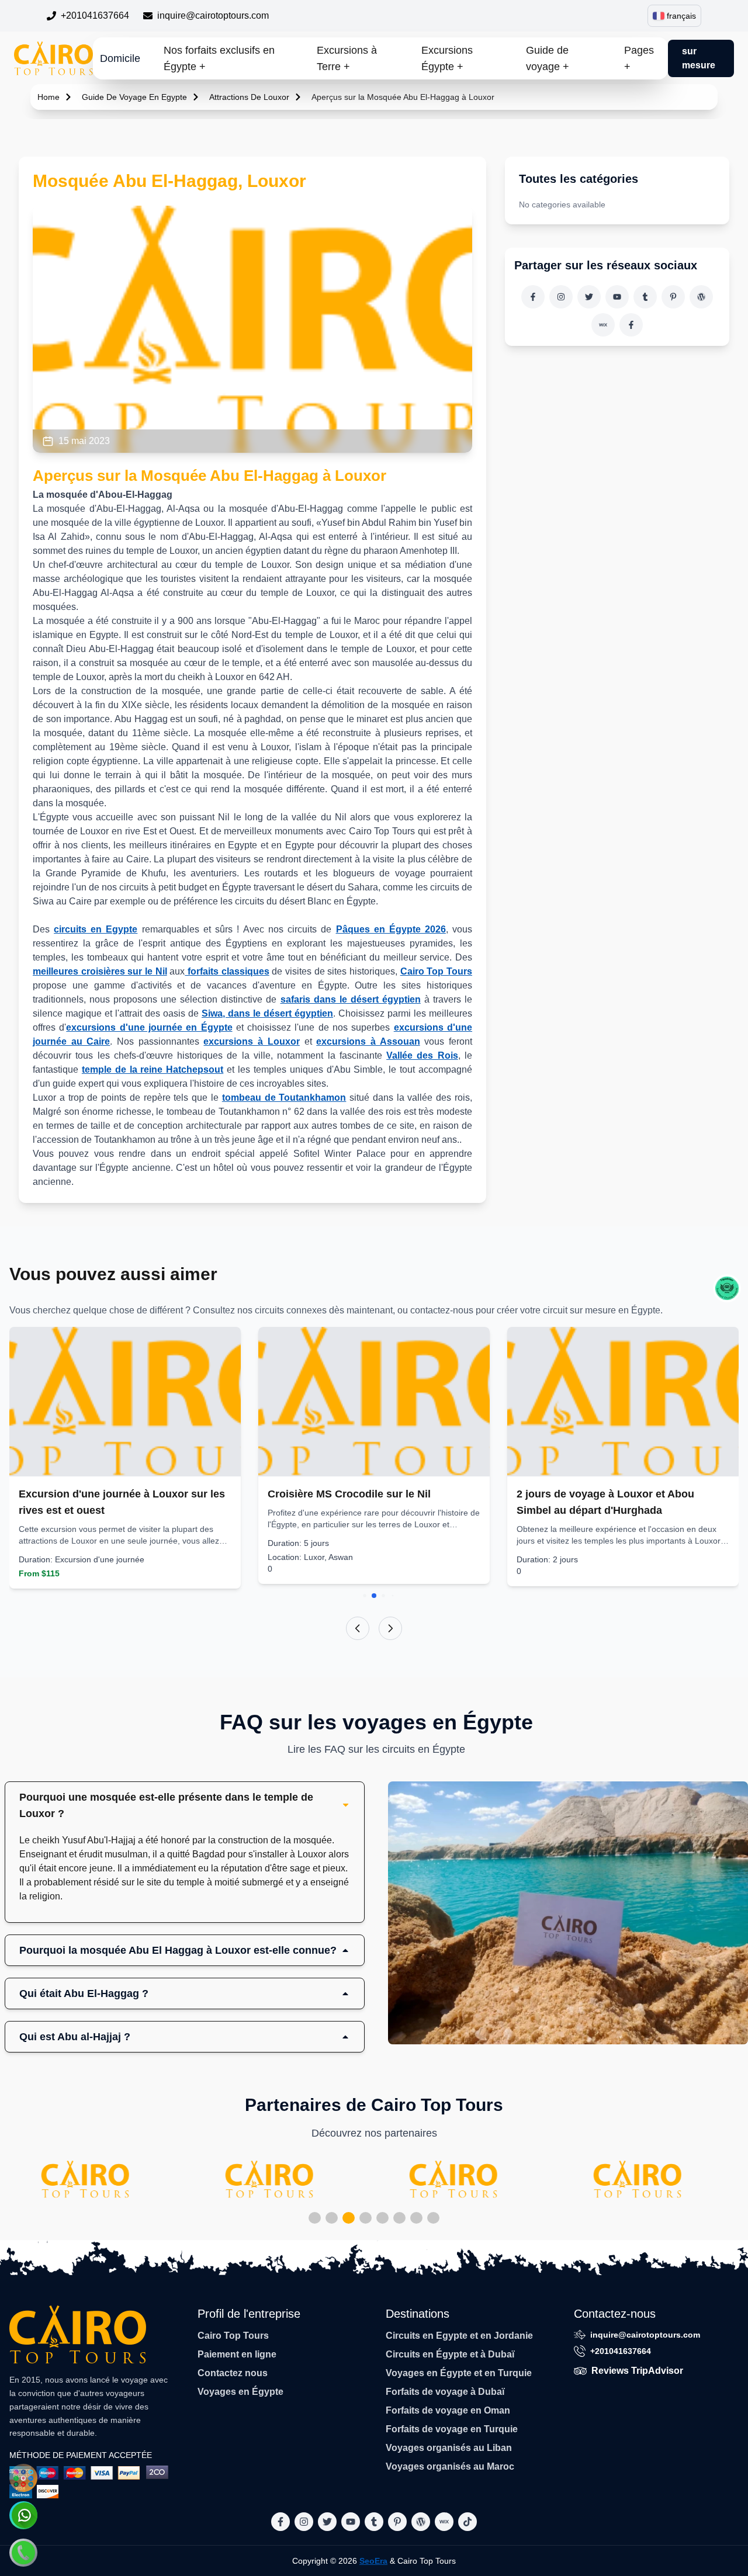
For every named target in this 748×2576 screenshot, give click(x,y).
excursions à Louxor (251, 1041)
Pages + (639, 58)
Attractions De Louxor (249, 97)
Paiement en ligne (237, 2354)
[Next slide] (390, 1628)
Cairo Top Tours (436, 971)
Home (49, 97)
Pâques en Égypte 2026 (391, 929)
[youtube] (617, 297)
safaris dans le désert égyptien (351, 999)
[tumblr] (645, 297)
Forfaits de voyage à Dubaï (445, 2392)
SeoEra (373, 2561)
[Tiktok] (631, 325)
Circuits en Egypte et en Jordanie (459, 2336)
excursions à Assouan (368, 1041)
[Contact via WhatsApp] (23, 2515)
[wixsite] (603, 325)
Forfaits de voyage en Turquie (452, 2429)
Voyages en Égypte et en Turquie (459, 2373)
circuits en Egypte (96, 929)
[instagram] (561, 297)
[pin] (673, 297)
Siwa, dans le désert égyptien (267, 1013)
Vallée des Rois (422, 1055)
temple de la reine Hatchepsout (153, 1069)
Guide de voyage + (548, 58)
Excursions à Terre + (347, 58)
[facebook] (533, 297)
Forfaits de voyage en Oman (448, 2410)
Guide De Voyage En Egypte (134, 97)
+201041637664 (95, 15)
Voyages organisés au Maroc (450, 2466)
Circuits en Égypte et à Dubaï (450, 2354)
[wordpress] (701, 297)
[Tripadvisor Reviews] (727, 1288)
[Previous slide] (358, 1628)
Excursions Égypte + (447, 58)
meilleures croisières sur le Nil (100, 971)
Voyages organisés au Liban (449, 2448)
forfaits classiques (227, 971)
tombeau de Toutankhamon (284, 1098)
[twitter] (589, 297)
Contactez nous (233, 2373)
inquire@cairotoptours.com (213, 15)
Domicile (120, 58)
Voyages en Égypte (240, 2392)
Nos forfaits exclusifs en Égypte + (219, 58)
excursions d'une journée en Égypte (149, 1027)
